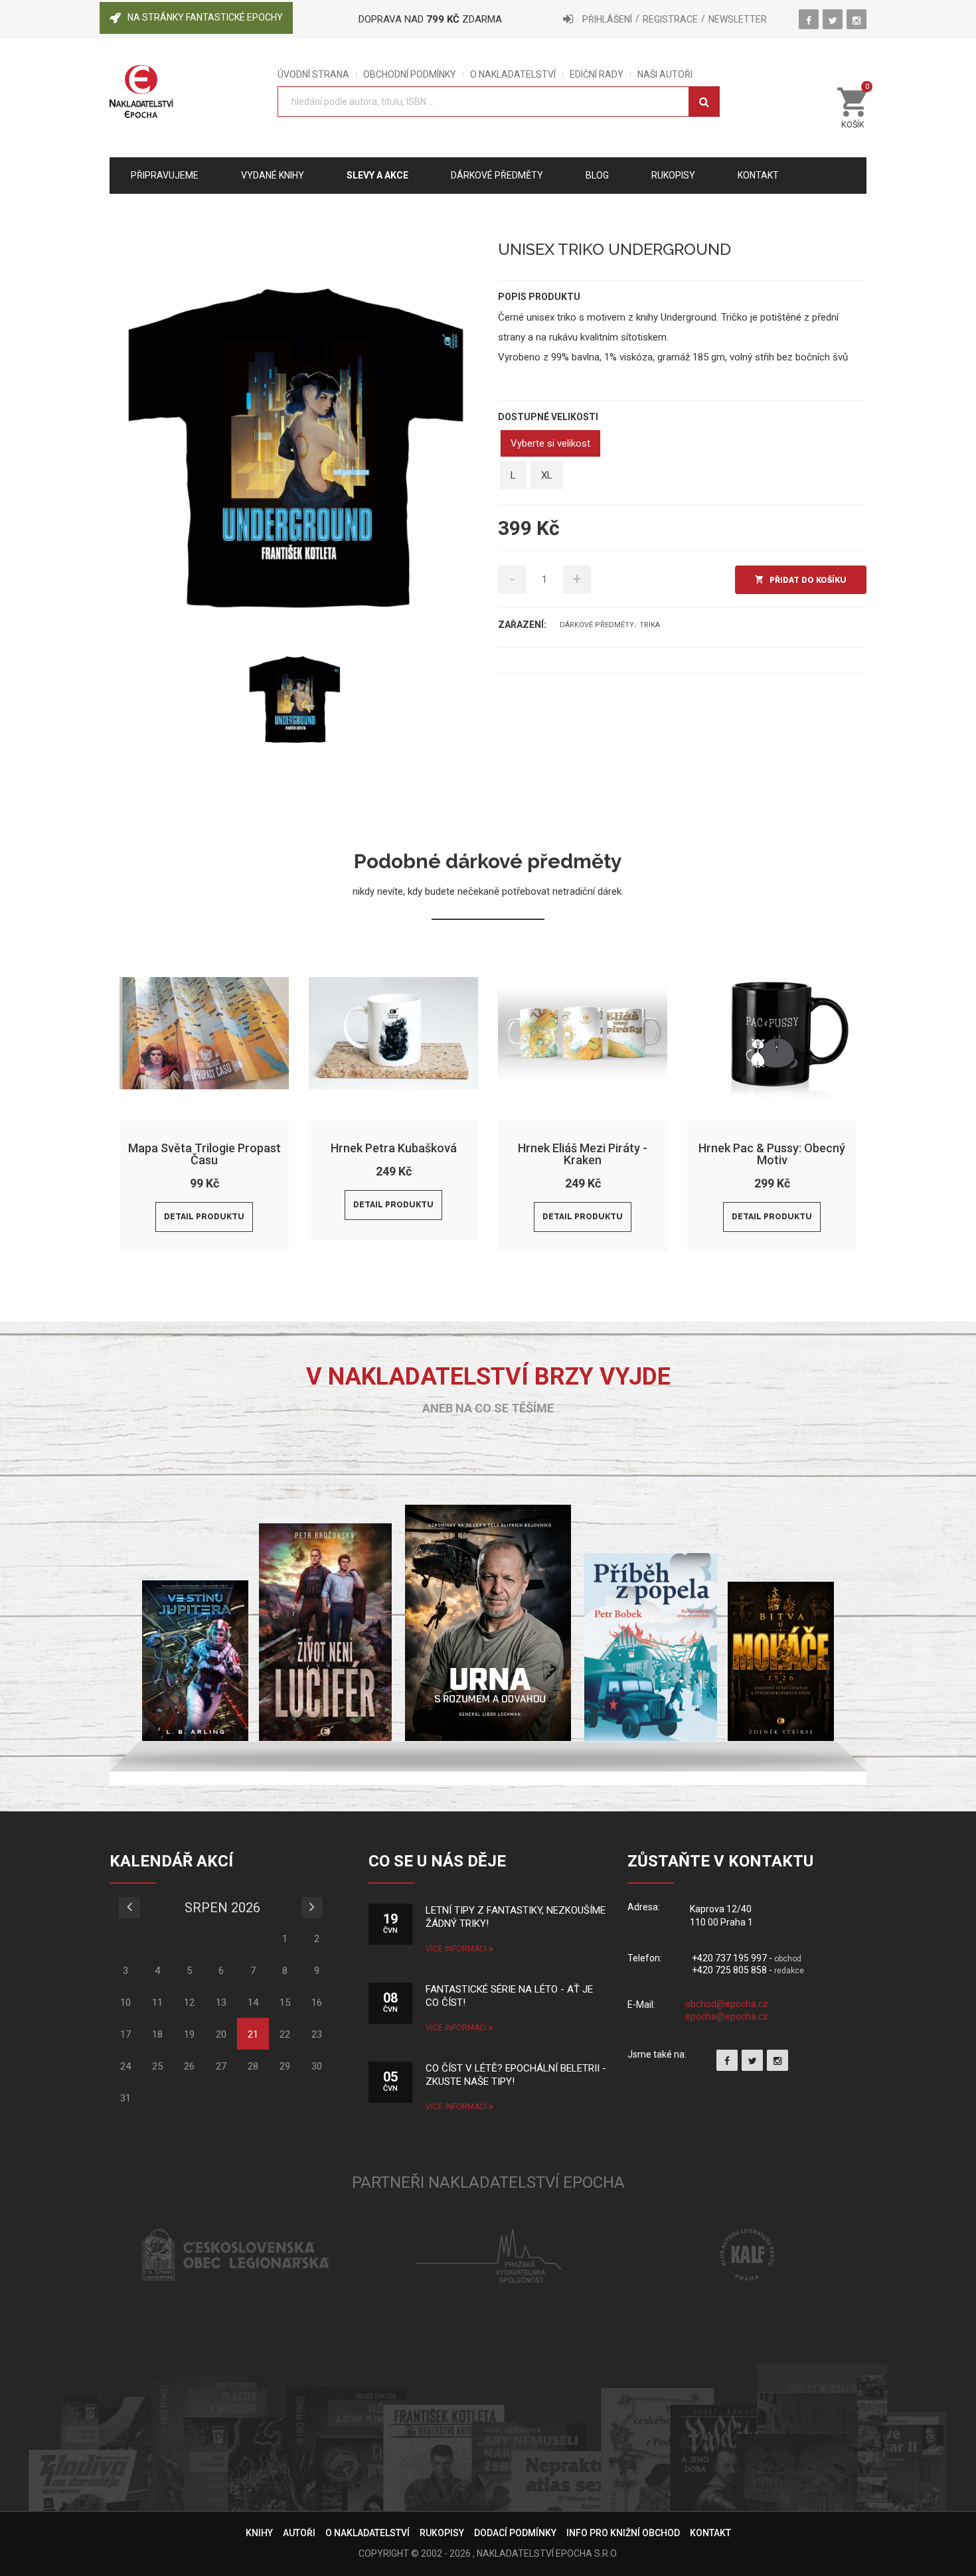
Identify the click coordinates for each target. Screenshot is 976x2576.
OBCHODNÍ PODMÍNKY (410, 75)
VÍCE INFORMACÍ (457, 1949)
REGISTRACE (670, 19)
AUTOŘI (299, 2533)
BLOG (597, 175)
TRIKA (650, 625)
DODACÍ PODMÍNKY (515, 2533)
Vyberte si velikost (550, 443)
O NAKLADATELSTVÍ (513, 75)
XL (547, 475)
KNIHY (259, 2533)
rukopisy (673, 175)
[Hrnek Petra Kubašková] (393, 1033)
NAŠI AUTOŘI (665, 75)
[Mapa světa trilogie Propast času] (204, 1033)
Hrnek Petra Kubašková (394, 1148)
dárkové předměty (597, 625)
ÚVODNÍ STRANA (313, 75)
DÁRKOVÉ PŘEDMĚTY (497, 175)
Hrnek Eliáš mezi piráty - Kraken (583, 1154)
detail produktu (204, 1217)
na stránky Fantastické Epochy (205, 17)
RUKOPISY (442, 2533)
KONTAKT (710, 2533)
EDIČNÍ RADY (597, 75)
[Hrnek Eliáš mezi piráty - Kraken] (583, 1033)
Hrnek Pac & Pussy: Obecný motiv (772, 1154)
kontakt (758, 175)
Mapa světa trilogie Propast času (204, 1154)
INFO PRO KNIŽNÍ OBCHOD (623, 2533)
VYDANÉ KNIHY (273, 175)
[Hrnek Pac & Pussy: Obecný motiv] (772, 1033)
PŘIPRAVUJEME (165, 175)
